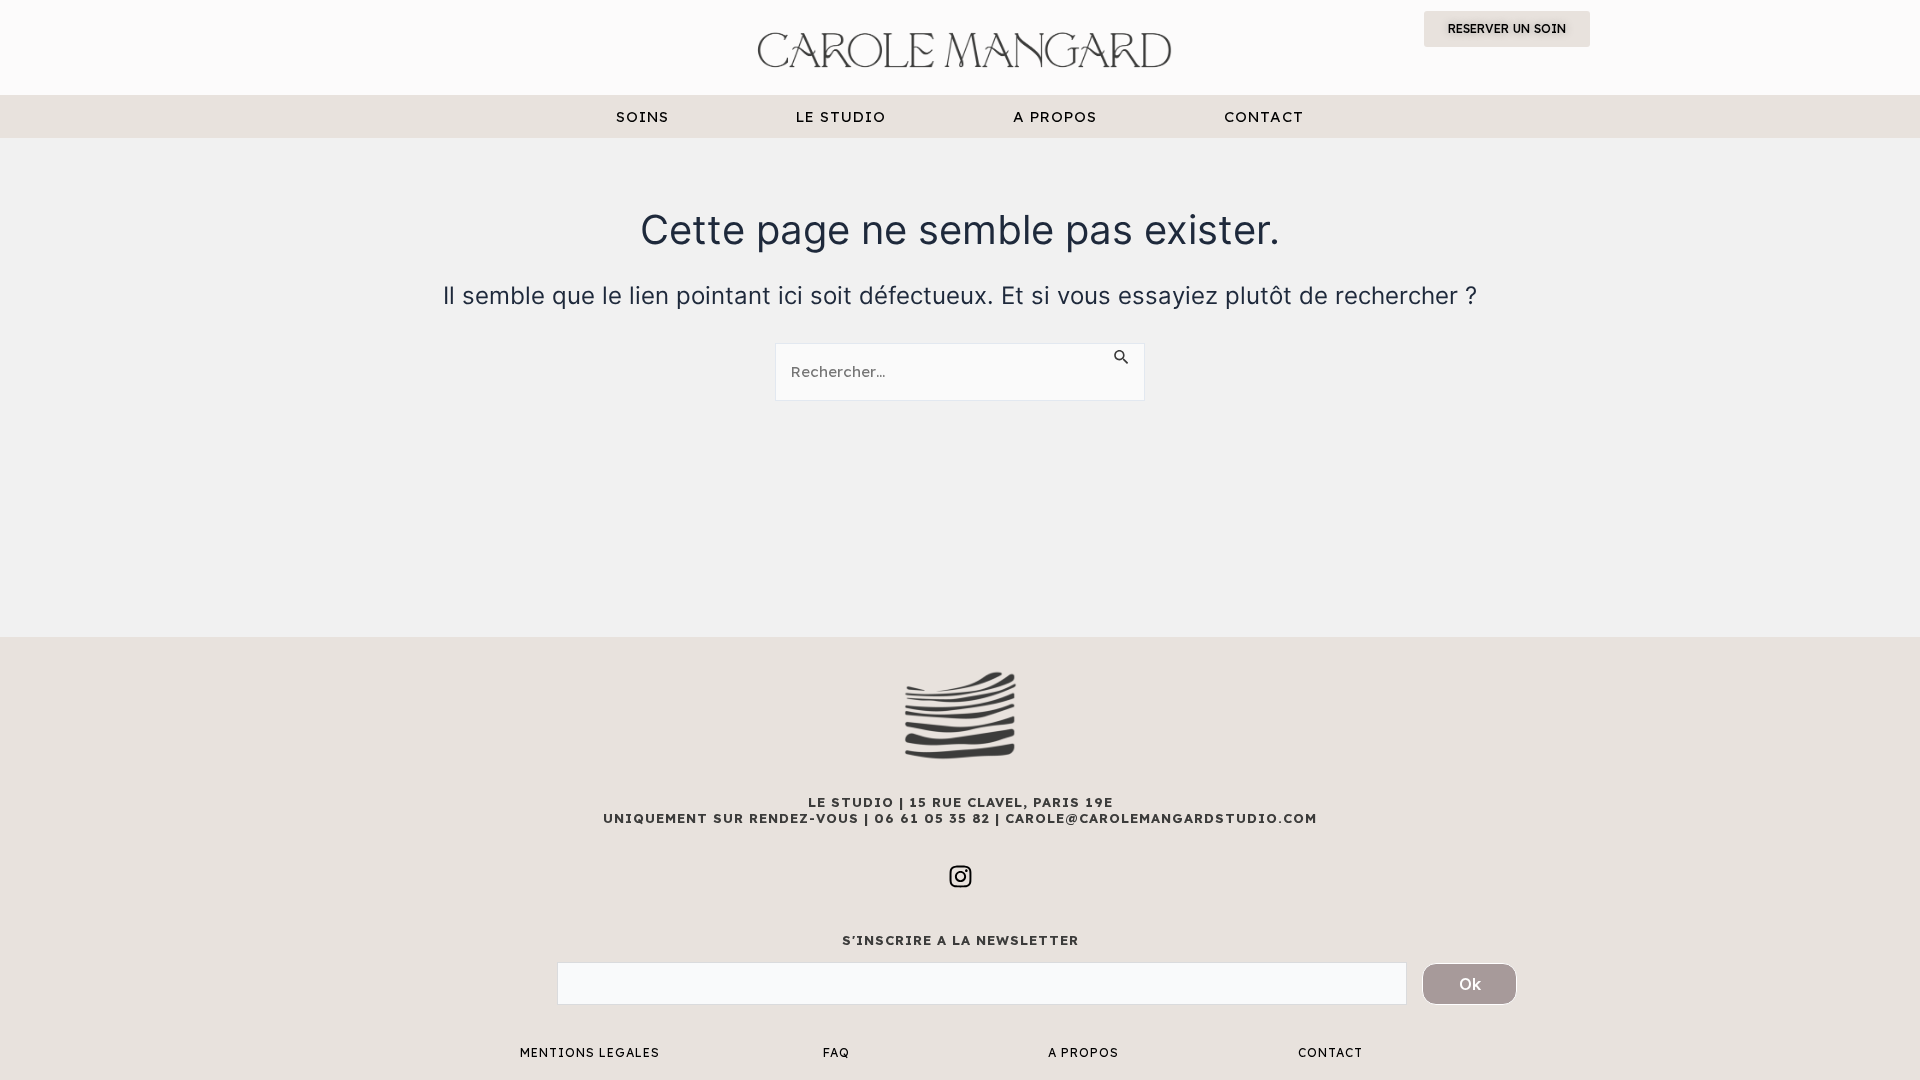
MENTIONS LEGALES (590, 1052)
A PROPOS (1055, 116)
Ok (1470, 984)
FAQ (836, 1052)
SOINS (642, 116)
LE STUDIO (841, 116)
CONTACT (1264, 116)
